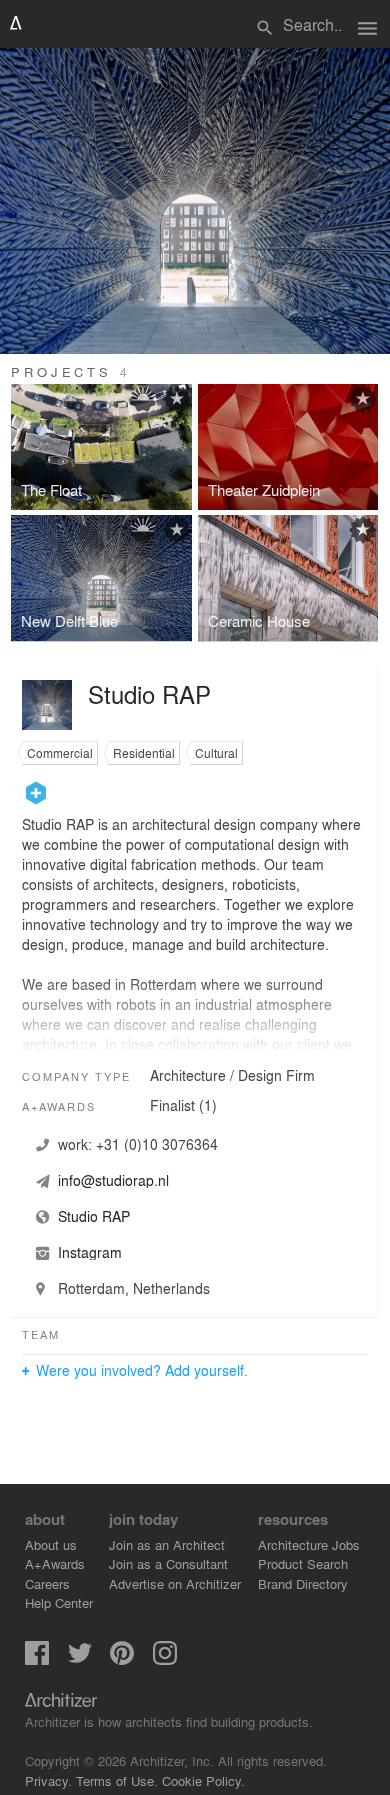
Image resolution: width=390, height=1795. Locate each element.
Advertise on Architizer (175, 1583)
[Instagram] (165, 1659)
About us (51, 1544)
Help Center (59, 1602)
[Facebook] (37, 1659)
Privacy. (48, 1780)
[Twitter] (80, 1659)
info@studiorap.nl (113, 1180)
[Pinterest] (122, 1659)
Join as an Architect (167, 1544)
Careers (47, 1583)
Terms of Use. (117, 1780)
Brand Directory (303, 1583)
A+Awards (55, 1563)
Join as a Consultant (168, 1563)
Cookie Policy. (203, 1780)
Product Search (303, 1563)
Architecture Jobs (309, 1544)
